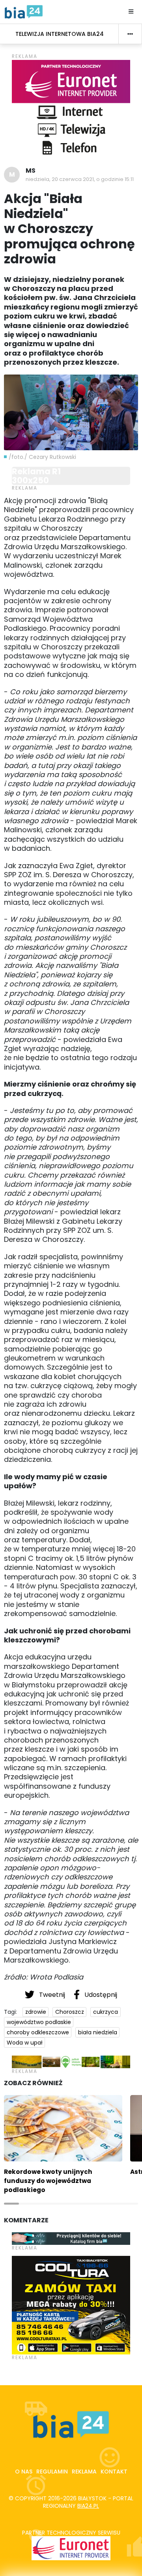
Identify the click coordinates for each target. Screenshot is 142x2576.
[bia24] (24, 11)
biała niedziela (98, 2032)
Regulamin (52, 2472)
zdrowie (36, 2012)
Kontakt (114, 2472)
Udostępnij (100, 1995)
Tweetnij (52, 1995)
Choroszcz (70, 2012)
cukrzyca (106, 2012)
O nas (24, 2472)
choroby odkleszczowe (38, 2032)
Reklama (84, 2472)
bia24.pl (88, 2506)
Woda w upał (25, 2043)
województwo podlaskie (39, 2022)
